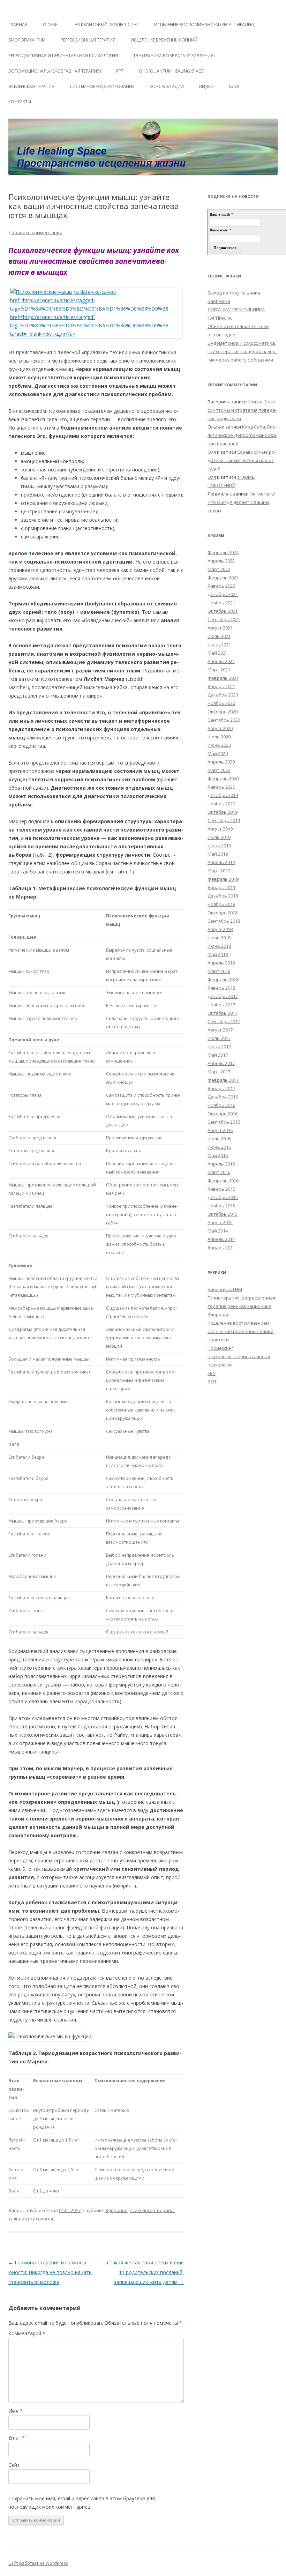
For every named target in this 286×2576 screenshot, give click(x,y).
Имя (16, 2411)
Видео (206, 86)
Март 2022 (219, 569)
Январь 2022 (221, 586)
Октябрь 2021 (223, 611)
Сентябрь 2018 (224, 921)
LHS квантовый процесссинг (106, 25)
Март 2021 (219, 670)
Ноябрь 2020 (221, 703)
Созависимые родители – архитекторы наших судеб (242, 460)
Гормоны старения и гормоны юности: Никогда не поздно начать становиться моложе (50, 2272)
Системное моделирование (102, 86)
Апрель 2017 (221, 1063)
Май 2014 (218, 1231)
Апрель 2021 (221, 661)
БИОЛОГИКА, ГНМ (27, 40)
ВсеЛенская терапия (31, 86)
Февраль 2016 (223, 1181)
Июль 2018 (219, 938)
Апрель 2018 (221, 963)
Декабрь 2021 (223, 594)
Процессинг (220, 1348)
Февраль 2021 (223, 678)
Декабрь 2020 (223, 695)
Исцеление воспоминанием (238, 1323)
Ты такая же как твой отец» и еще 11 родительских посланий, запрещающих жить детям (143, 2272)
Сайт (14, 2465)
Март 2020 (219, 770)
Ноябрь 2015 (221, 1206)
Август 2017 (220, 1030)
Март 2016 (219, 1172)
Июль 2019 (219, 837)
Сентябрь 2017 (224, 1021)
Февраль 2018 (223, 980)
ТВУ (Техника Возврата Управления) (174, 56)
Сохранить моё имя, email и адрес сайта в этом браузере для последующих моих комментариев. (82, 2503)
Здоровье (116, 2210)
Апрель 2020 (221, 762)
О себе (50, 25)
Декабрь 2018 (223, 896)
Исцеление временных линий (240, 1331)
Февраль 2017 (223, 1080)
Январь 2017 (221, 1088)
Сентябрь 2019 (224, 820)
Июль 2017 (219, 1038)
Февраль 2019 (223, 879)
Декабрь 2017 (223, 996)
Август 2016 (220, 1130)
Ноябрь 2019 (221, 804)
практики (218, 1340)
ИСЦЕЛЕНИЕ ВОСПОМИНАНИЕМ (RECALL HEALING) (205, 25)
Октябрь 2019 (223, 812)
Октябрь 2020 (223, 712)
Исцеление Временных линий (164, 40)
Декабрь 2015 (223, 1197)
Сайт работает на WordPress (38, 2563)
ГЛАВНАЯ (18, 25)
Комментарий (27, 2333)
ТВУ (212, 1373)
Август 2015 (220, 1222)
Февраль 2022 (223, 578)
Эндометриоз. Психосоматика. (242, 343)
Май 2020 (218, 753)
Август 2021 (220, 628)
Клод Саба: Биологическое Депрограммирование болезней (242, 435)
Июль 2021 (219, 636)
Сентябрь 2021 (224, 619)
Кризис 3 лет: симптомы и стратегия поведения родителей (242, 410)
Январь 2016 (221, 1189)
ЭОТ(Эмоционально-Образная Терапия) (55, 71)
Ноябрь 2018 (221, 904)
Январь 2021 (221, 686)
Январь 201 (220, 1248)
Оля (212, 452)
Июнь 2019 (219, 846)
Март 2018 (219, 971)
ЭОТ (212, 1382)
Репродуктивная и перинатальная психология (63, 56)
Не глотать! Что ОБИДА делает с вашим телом (241, 502)
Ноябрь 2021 (221, 603)
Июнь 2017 (219, 1047)
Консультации (167, 86)
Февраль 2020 (223, 779)
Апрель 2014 (221, 1239)
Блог (235, 86)
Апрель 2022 (221, 561)
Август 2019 (220, 829)
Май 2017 (218, 1055)
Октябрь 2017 (223, 1013)
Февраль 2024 (223, 552)
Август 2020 (220, 728)
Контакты (20, 102)
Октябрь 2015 (223, 1214)
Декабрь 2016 (223, 1097)
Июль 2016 (219, 1139)
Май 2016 (218, 1155)
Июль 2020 (219, 737)
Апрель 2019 (221, 862)
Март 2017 (219, 1072)
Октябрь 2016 (223, 1114)
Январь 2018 (221, 988)
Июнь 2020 (219, 745)
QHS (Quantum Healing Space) (172, 71)
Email (17, 2438)
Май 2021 (218, 653)
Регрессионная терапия (88, 40)
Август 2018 (220, 929)
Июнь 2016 (219, 1147)
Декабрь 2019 (223, 795)
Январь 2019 (221, 887)
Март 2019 (219, 871)
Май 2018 (218, 954)
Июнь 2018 (219, 946)
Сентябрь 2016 (224, 1122)
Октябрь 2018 (223, 913)
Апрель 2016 (221, 1164)
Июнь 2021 (219, 645)
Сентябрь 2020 (224, 720)
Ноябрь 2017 (221, 1005)
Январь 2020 (221, 787)
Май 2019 (218, 854)
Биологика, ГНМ (225, 1289)
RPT (120, 71)
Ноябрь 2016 (221, 1105)
